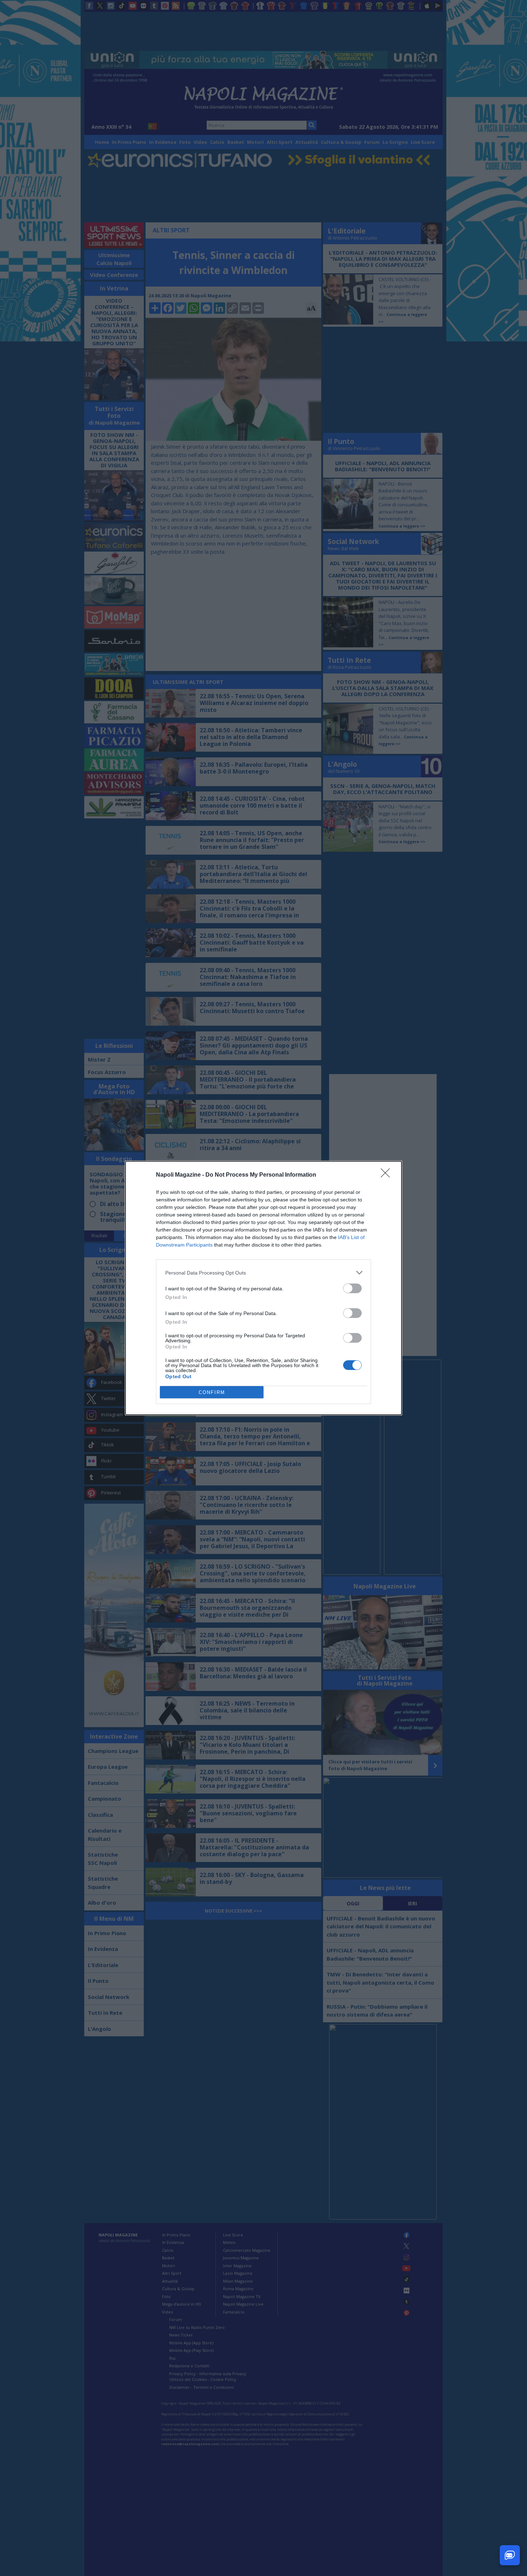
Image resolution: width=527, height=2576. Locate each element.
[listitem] (263, 1273)
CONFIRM (212, 1392)
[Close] (388, 1175)
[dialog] (263, 1288)
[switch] (352, 1288)
